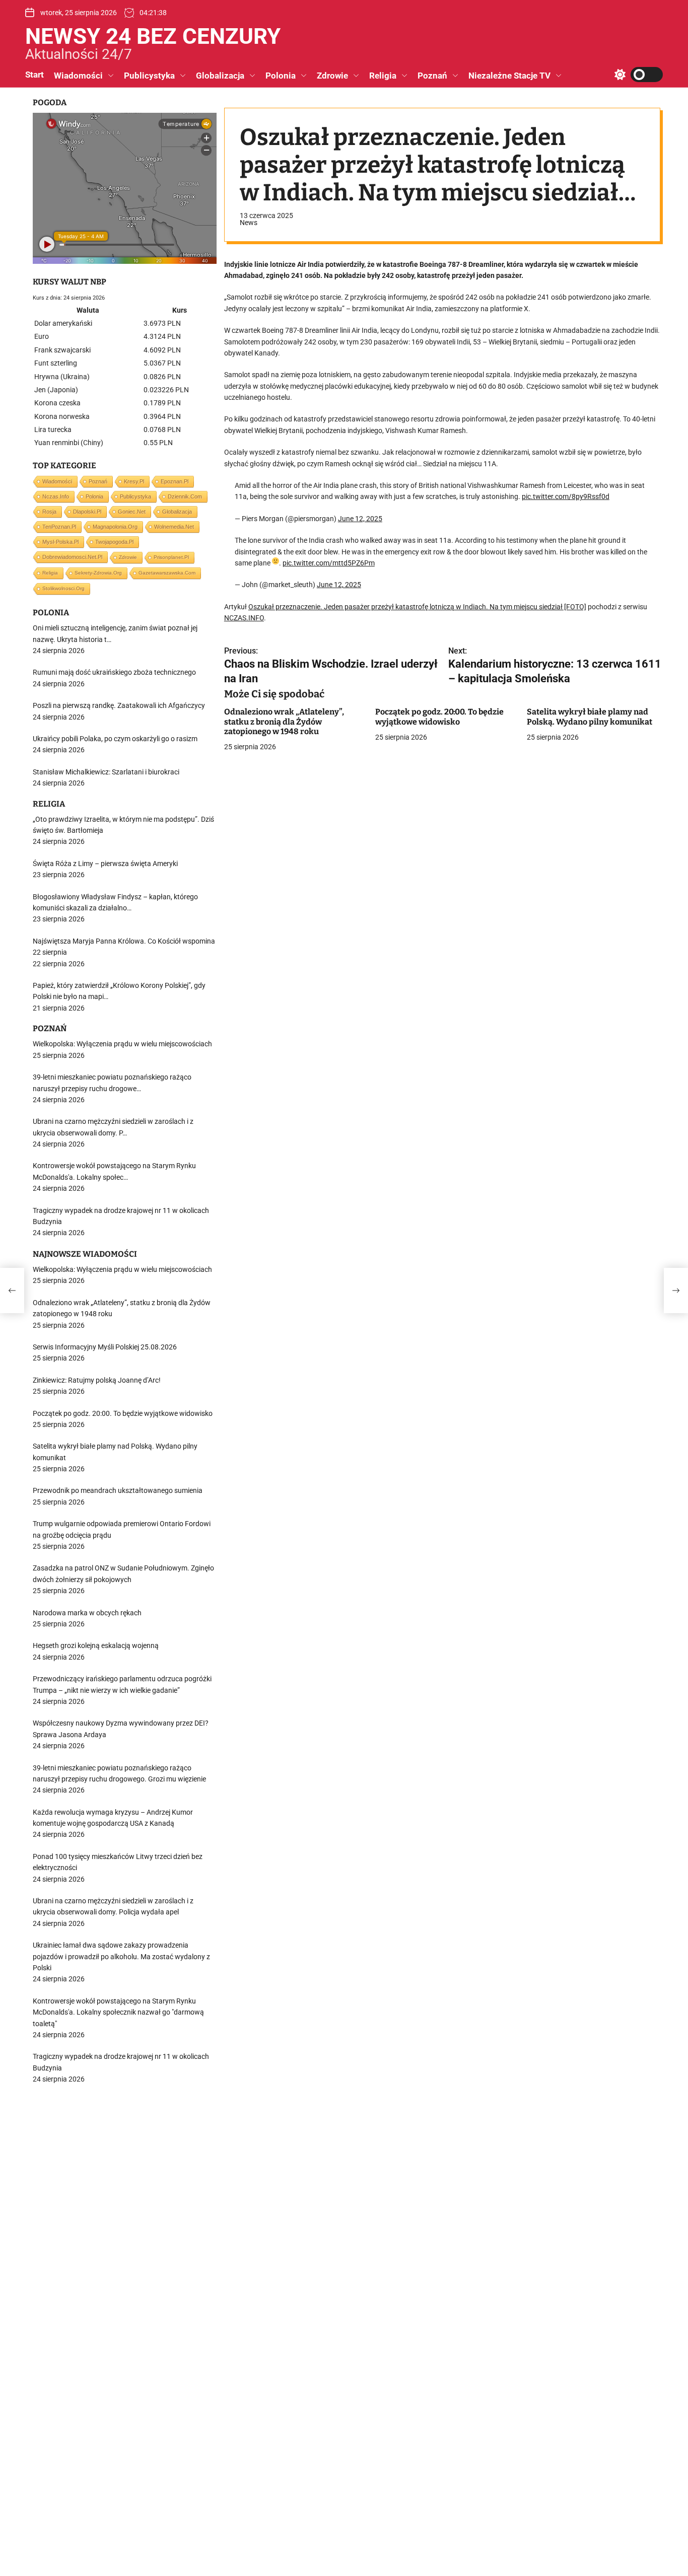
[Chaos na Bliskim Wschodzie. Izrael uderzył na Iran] (12, 1291)
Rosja (49, 512)
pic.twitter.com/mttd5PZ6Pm (329, 563)
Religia (383, 76)
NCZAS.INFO (244, 618)
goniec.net (132, 512)
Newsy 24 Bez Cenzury (153, 36)
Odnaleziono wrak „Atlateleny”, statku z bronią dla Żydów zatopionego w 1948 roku (284, 722)
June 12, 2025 (360, 519)
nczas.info (56, 496)
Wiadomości (78, 76)
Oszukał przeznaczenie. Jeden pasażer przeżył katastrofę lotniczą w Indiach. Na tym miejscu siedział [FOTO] (417, 607)
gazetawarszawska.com (167, 573)
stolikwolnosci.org (63, 588)
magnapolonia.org (115, 527)
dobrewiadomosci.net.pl (72, 557)
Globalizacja (220, 76)
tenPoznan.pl (59, 527)
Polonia (281, 76)
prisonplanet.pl (171, 557)
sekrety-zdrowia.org (98, 573)
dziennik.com (185, 496)
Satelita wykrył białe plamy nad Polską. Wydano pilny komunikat (590, 717)
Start (35, 75)
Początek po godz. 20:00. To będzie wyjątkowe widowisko (439, 717)
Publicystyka (149, 76)
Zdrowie (332, 76)
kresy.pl (134, 481)
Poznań (432, 76)
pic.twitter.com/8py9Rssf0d (566, 497)
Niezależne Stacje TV (509, 76)
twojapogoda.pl (114, 542)
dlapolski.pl (87, 512)
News (249, 223)
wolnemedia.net (174, 527)
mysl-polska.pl (60, 542)
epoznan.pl (175, 481)
